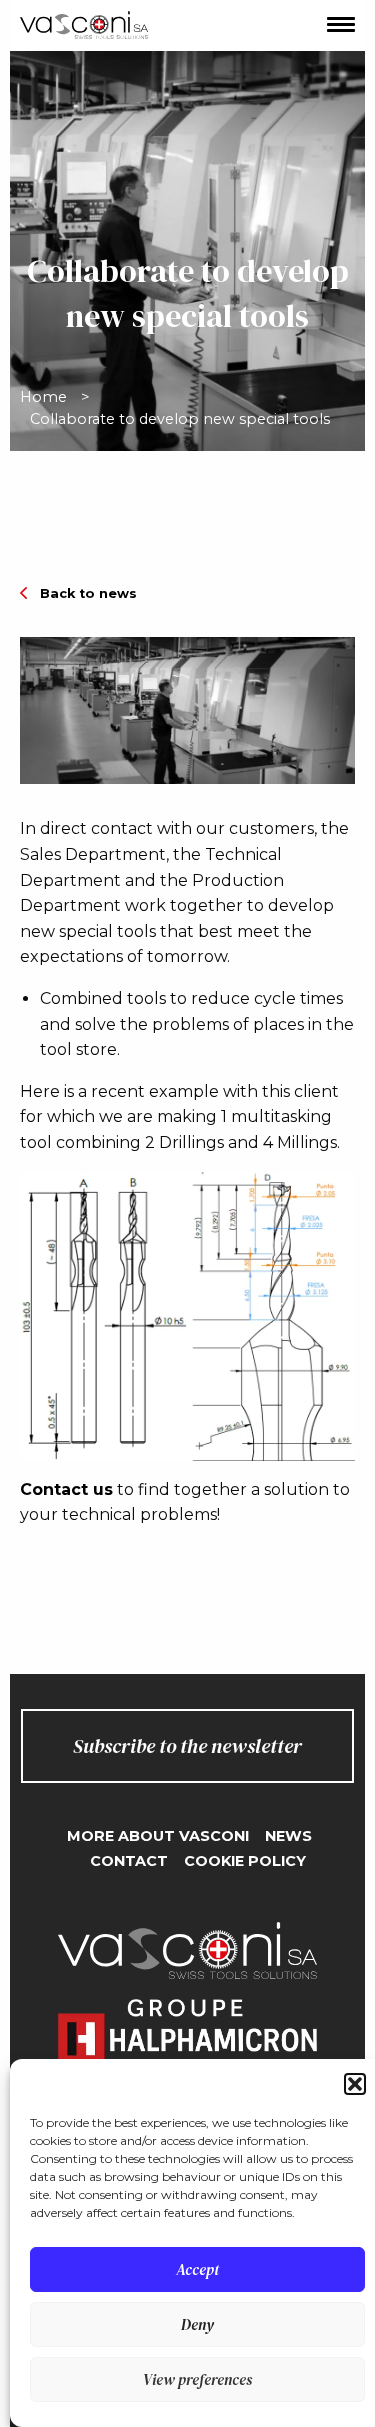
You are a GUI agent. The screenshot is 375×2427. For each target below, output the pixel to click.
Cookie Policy (245, 1861)
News (288, 1836)
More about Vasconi (158, 1836)
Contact (129, 1861)
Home (43, 397)
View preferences (197, 2379)
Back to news (88, 593)
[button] (355, 2084)
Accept (197, 2269)
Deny (197, 2324)
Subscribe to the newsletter (187, 1746)
